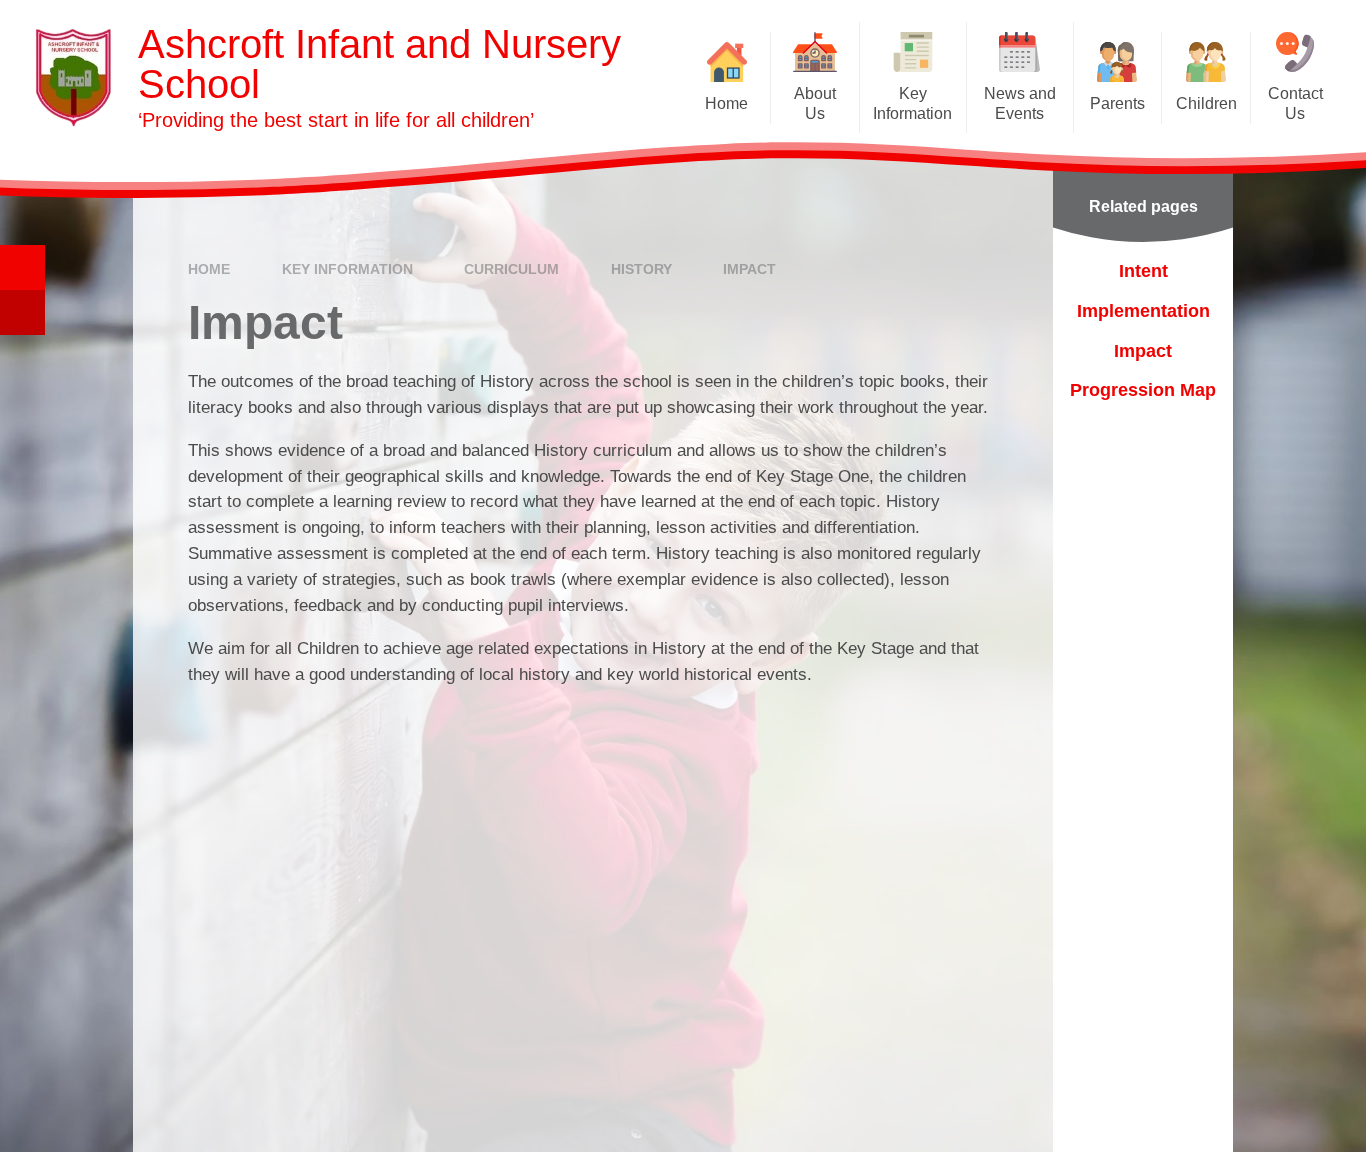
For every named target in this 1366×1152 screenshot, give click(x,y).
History (641, 269)
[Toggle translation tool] (22, 312)
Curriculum (511, 269)
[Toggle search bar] (22, 267)
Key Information (347, 269)
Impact (749, 269)
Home (209, 269)
